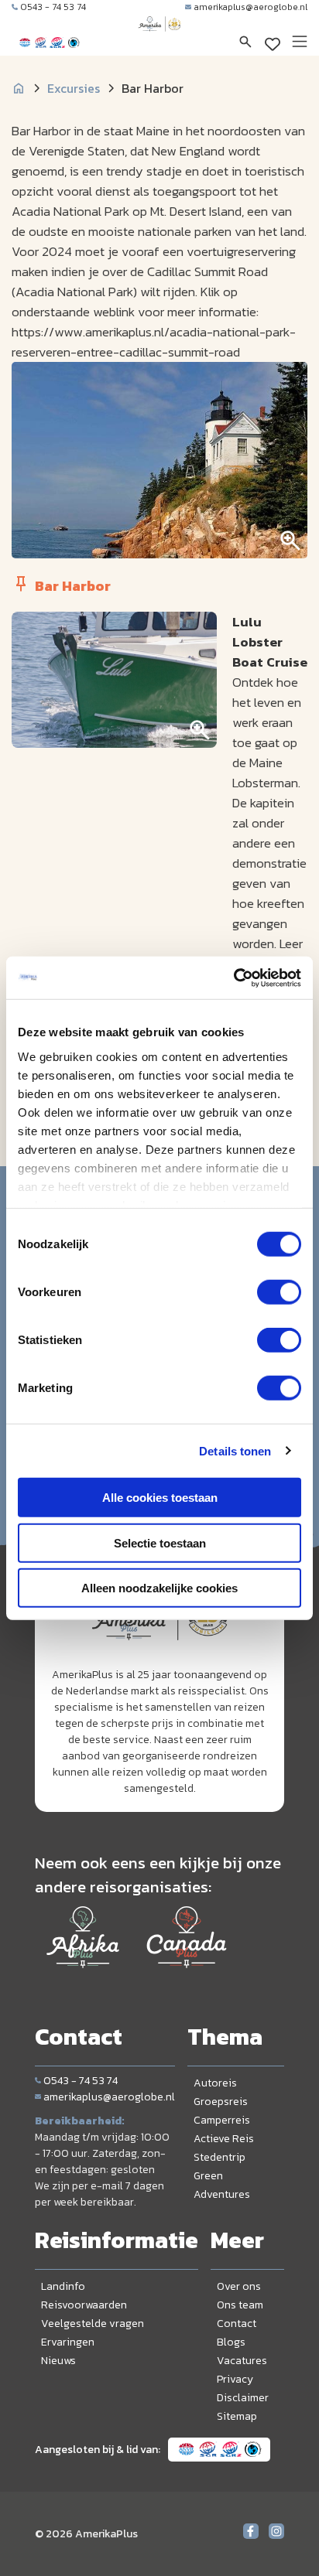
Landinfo (63, 2286)
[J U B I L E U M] (159, 39)
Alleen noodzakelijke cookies (159, 1588)
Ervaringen (68, 2342)
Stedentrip (220, 2157)
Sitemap (237, 2416)
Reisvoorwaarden (84, 2305)
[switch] (279, 1292)
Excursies (74, 88)
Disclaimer (243, 2398)
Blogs (231, 2342)
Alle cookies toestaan (160, 1498)
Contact (237, 2324)
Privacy (235, 2379)
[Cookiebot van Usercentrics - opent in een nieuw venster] (233, 978)
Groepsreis (221, 2102)
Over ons (239, 2286)
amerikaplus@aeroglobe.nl (250, 7)
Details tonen (235, 1450)
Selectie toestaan (160, 1542)
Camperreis (222, 2120)
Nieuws (58, 2361)
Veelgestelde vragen (93, 2324)
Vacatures (242, 2361)
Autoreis (215, 2083)
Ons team (240, 2305)
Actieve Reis (224, 2139)
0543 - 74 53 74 (53, 7)
